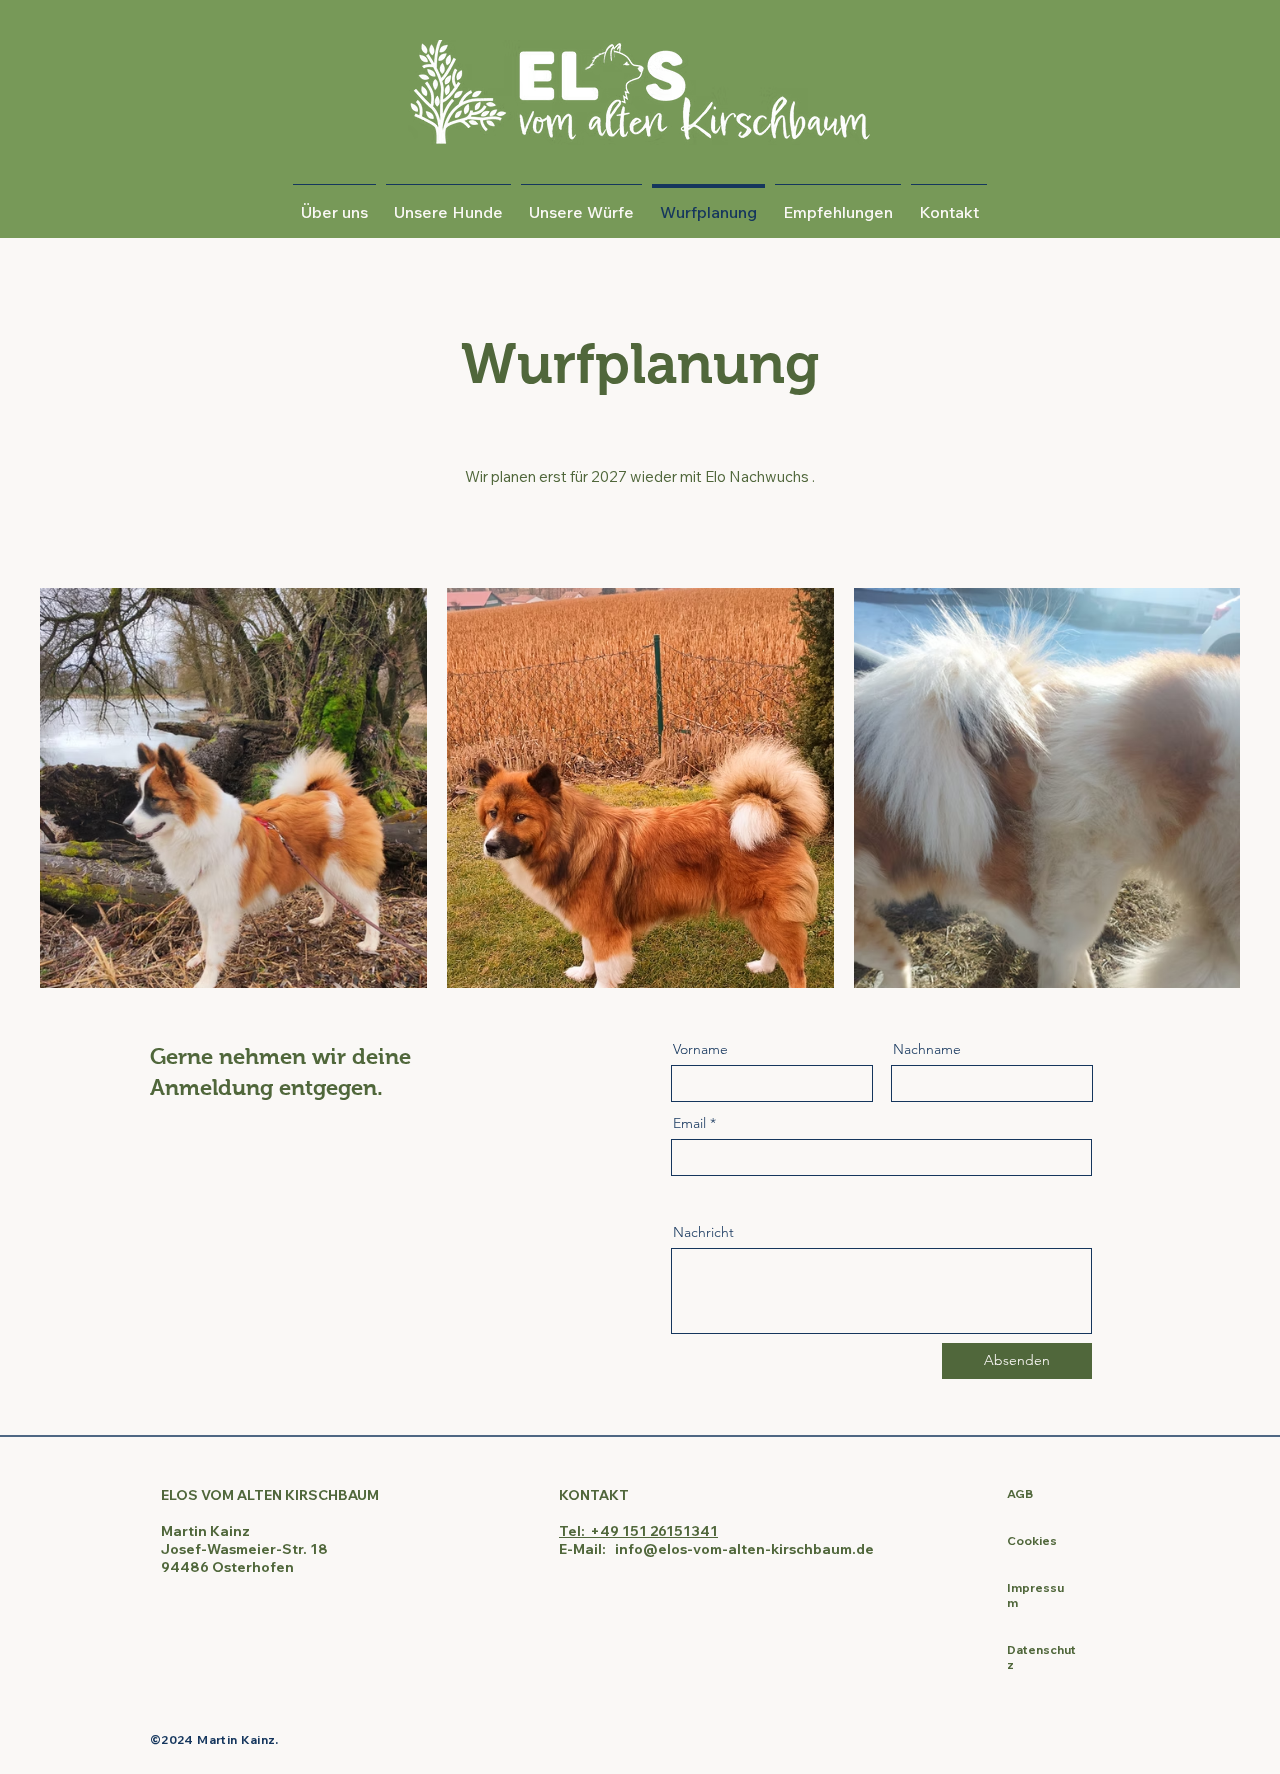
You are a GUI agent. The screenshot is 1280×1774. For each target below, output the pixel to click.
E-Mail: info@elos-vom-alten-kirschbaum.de (716, 1549)
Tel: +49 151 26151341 (638, 1531)
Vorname (700, 1049)
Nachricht (703, 1232)
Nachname (927, 1049)
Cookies (1032, 1540)
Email (689, 1123)
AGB (1020, 1493)
